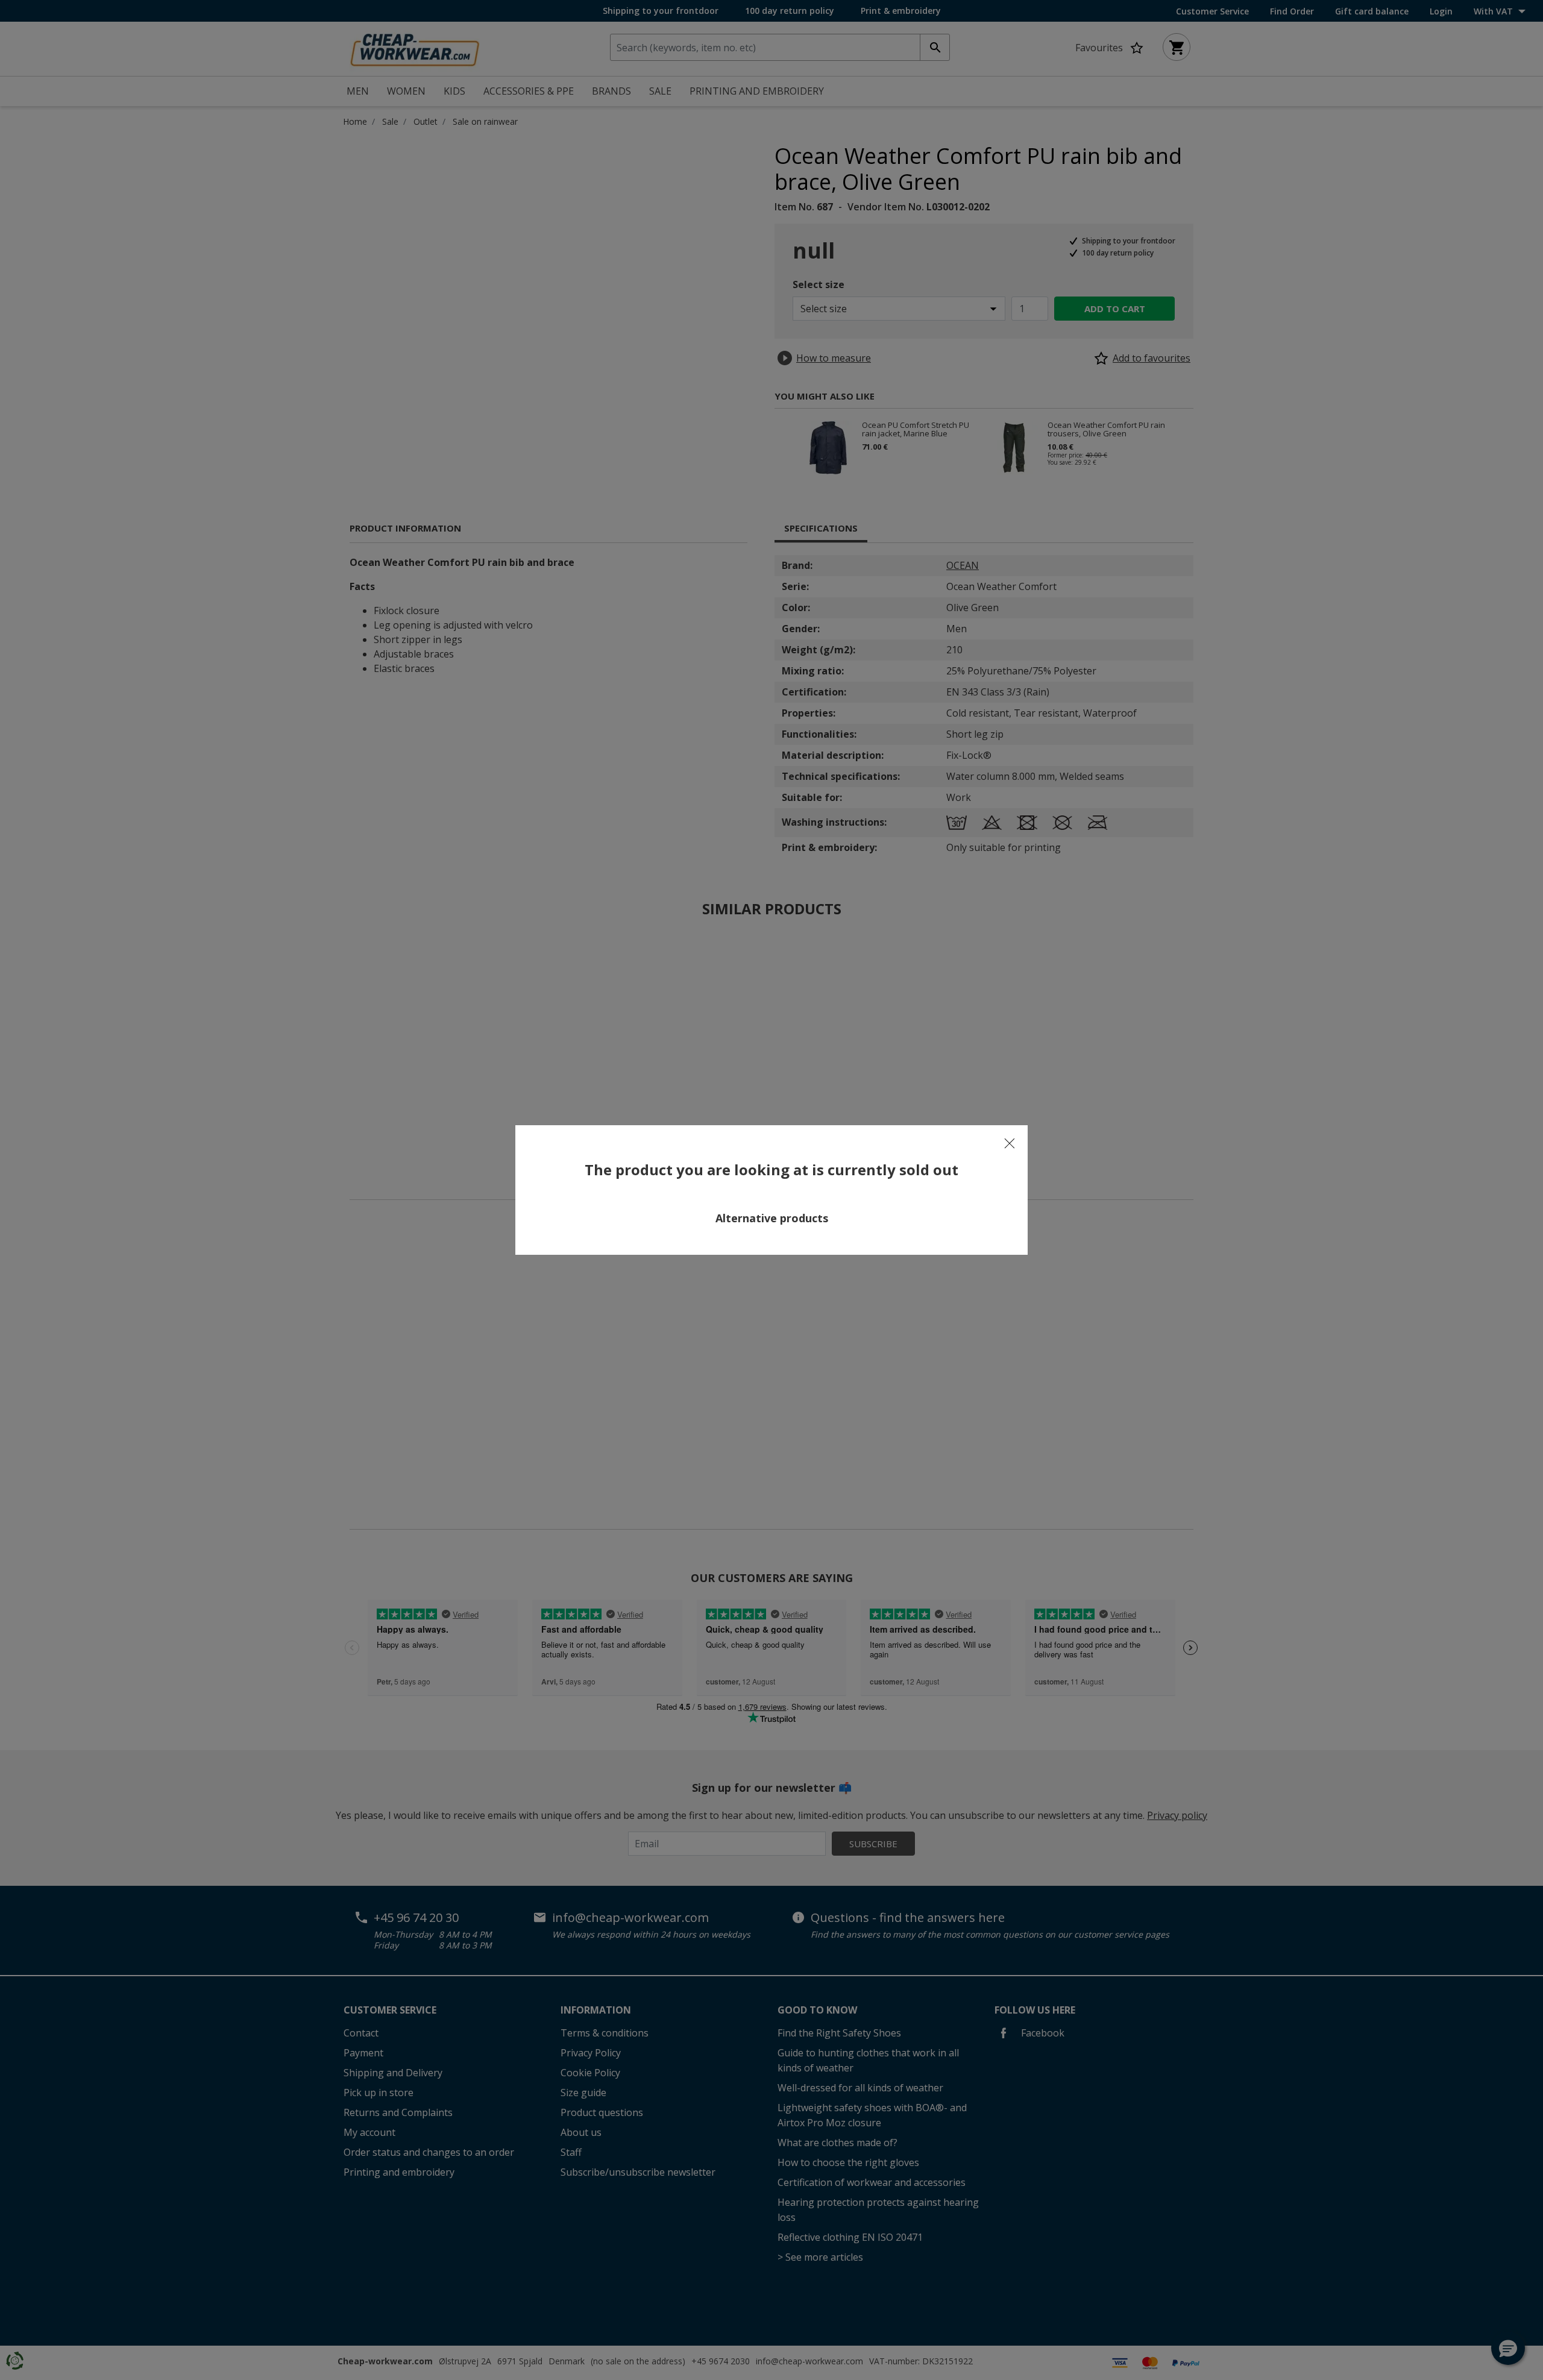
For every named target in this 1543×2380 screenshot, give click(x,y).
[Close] (1010, 1143)
